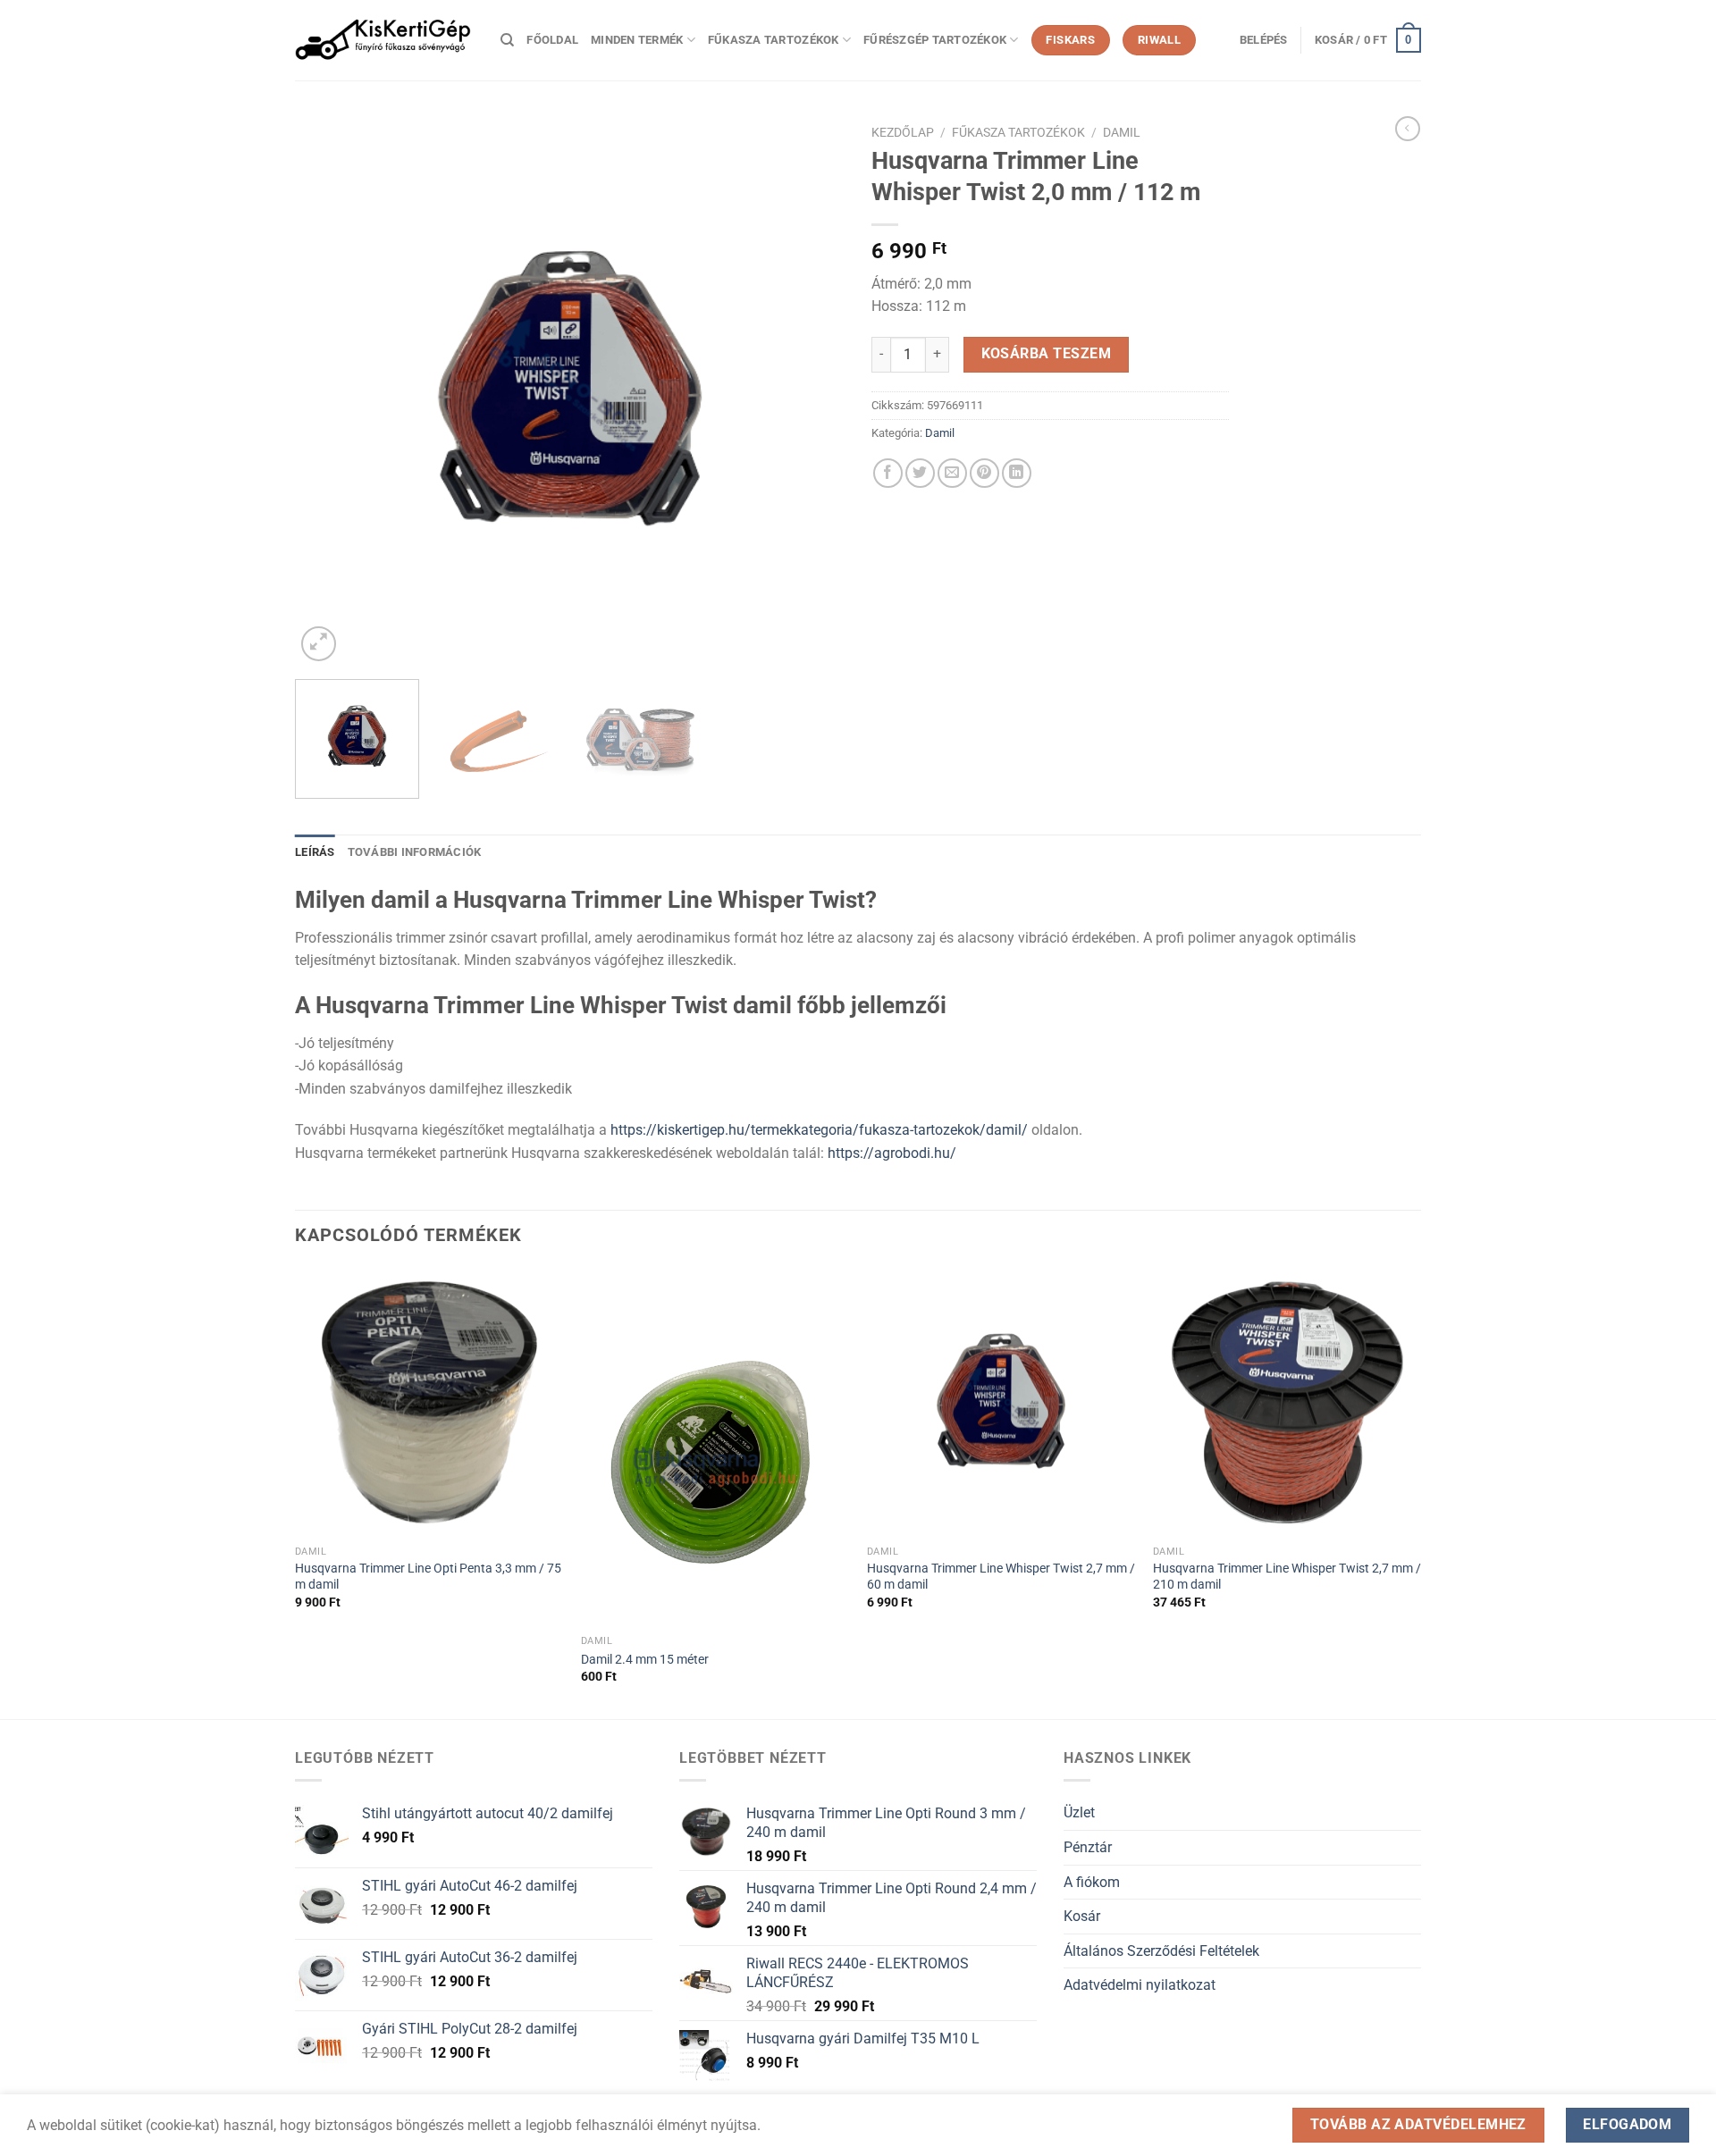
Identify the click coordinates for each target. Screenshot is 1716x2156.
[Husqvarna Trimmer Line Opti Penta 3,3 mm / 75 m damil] (429, 1402)
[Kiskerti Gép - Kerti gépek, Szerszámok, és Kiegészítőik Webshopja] (384, 40)
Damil (1122, 132)
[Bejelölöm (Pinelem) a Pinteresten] (984, 473)
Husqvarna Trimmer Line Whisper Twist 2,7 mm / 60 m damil (1001, 1577)
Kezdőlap (903, 132)
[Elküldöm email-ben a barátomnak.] (952, 473)
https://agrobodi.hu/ (892, 1153)
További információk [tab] (415, 852)
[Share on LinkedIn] (1017, 473)
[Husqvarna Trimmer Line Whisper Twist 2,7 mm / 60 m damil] (1001, 1402)
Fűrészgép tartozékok (935, 40)
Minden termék (637, 40)
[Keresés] (507, 40)
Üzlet (1079, 1812)
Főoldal (552, 40)
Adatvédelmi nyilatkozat (1140, 1985)
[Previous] (328, 391)
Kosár (1082, 1916)
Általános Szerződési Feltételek (1161, 1951)
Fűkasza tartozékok (774, 40)
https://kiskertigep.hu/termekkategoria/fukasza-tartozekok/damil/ (819, 1130)
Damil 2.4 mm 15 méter (645, 1660)
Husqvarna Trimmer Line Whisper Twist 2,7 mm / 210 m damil (1287, 1577)
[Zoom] (319, 644)
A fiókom (1092, 1882)
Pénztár (1088, 1847)
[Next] (812, 391)
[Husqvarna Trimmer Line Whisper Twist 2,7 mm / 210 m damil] (1287, 1402)
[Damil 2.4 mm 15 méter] (715, 1447)
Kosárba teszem (1047, 354)
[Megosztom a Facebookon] (888, 473)
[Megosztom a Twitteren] (920, 473)
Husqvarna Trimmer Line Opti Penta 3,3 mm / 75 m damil (428, 1577)
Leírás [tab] (315, 852)
